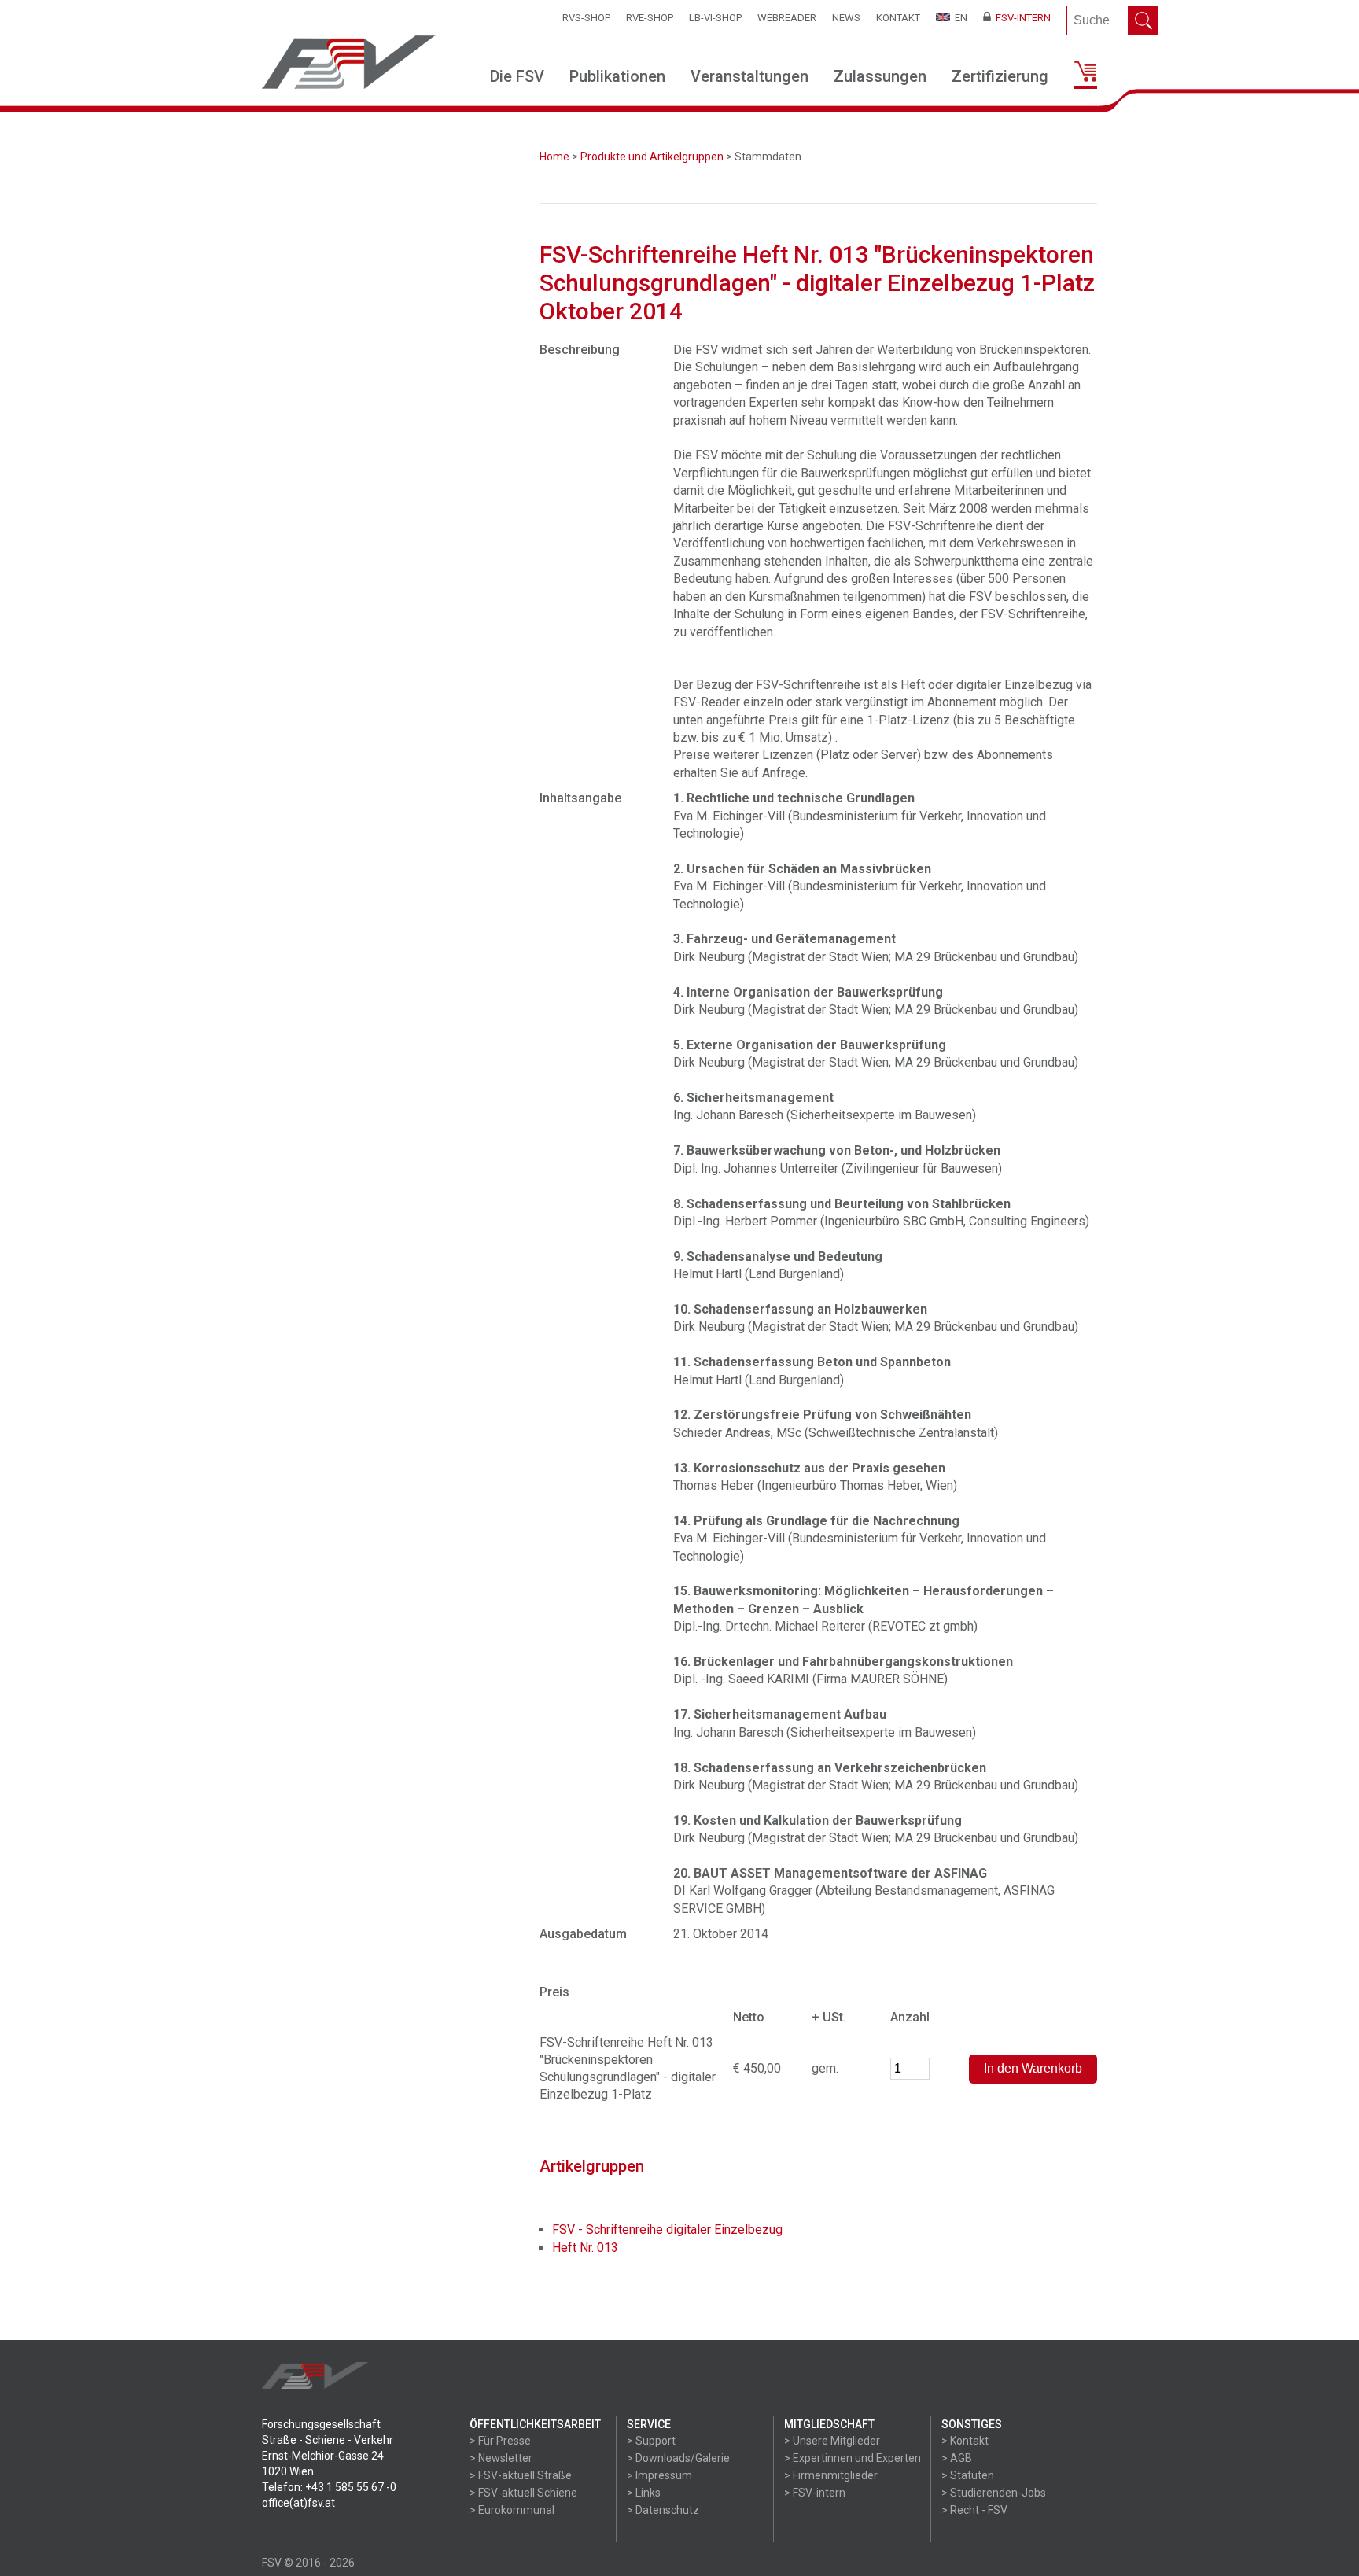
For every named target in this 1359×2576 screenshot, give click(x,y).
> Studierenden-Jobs (994, 2493)
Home (554, 157)
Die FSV (517, 76)
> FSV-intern (815, 2493)
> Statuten (968, 2475)
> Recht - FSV (974, 2510)
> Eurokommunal (512, 2510)
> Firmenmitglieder (831, 2475)
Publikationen (617, 76)
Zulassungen (880, 76)
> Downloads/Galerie (678, 2458)
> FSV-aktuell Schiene (523, 2493)
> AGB (957, 2458)
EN (959, 18)
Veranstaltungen (749, 76)
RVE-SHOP (650, 18)
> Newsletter (501, 2458)
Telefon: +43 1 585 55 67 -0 (329, 2487)
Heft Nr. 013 (585, 2248)
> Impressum (659, 2475)
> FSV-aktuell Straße (521, 2475)
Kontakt (898, 18)
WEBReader (787, 18)
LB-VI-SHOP (715, 18)
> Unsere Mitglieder (832, 2441)
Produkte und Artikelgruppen (652, 157)
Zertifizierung (1000, 76)
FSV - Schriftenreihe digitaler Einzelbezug (667, 2230)
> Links (644, 2493)
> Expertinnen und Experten (853, 2458)
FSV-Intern (1021, 18)
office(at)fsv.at (298, 2503)
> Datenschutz (663, 2510)
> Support (651, 2441)
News (846, 18)
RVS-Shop (586, 18)
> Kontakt (965, 2441)
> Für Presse (500, 2441)
